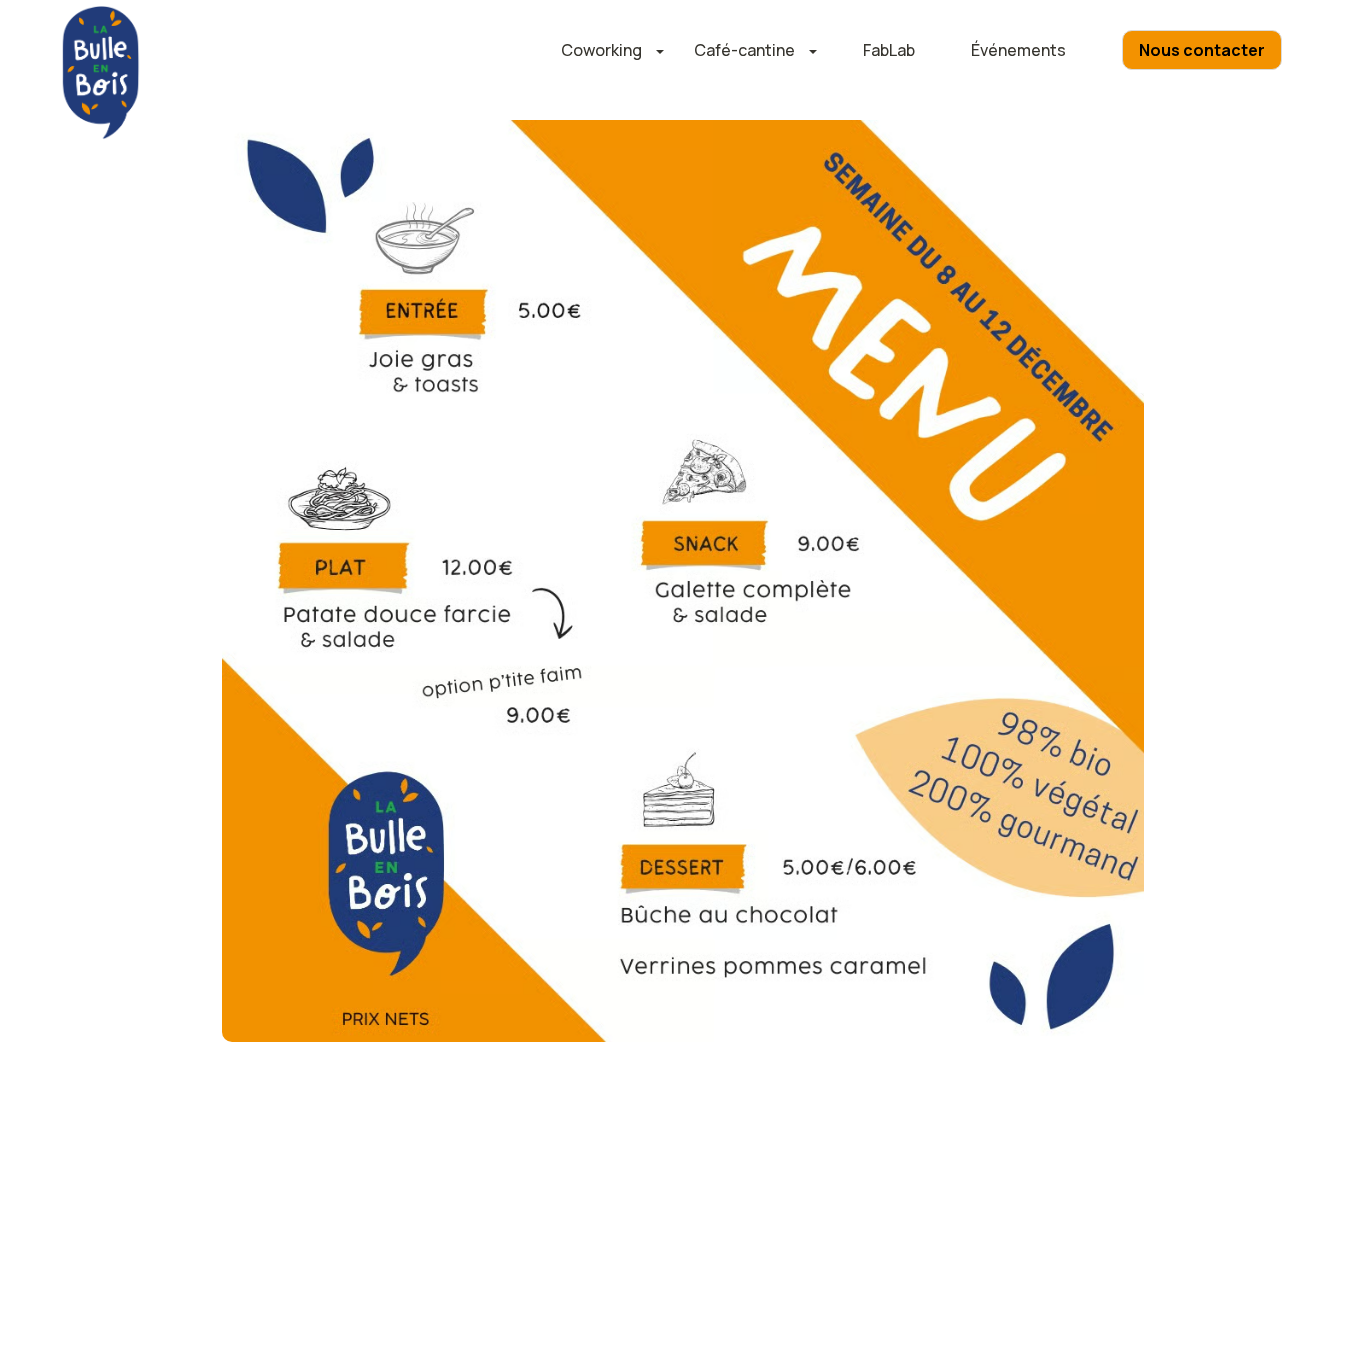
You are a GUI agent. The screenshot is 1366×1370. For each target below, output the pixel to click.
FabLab (889, 50)
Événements (1018, 50)
